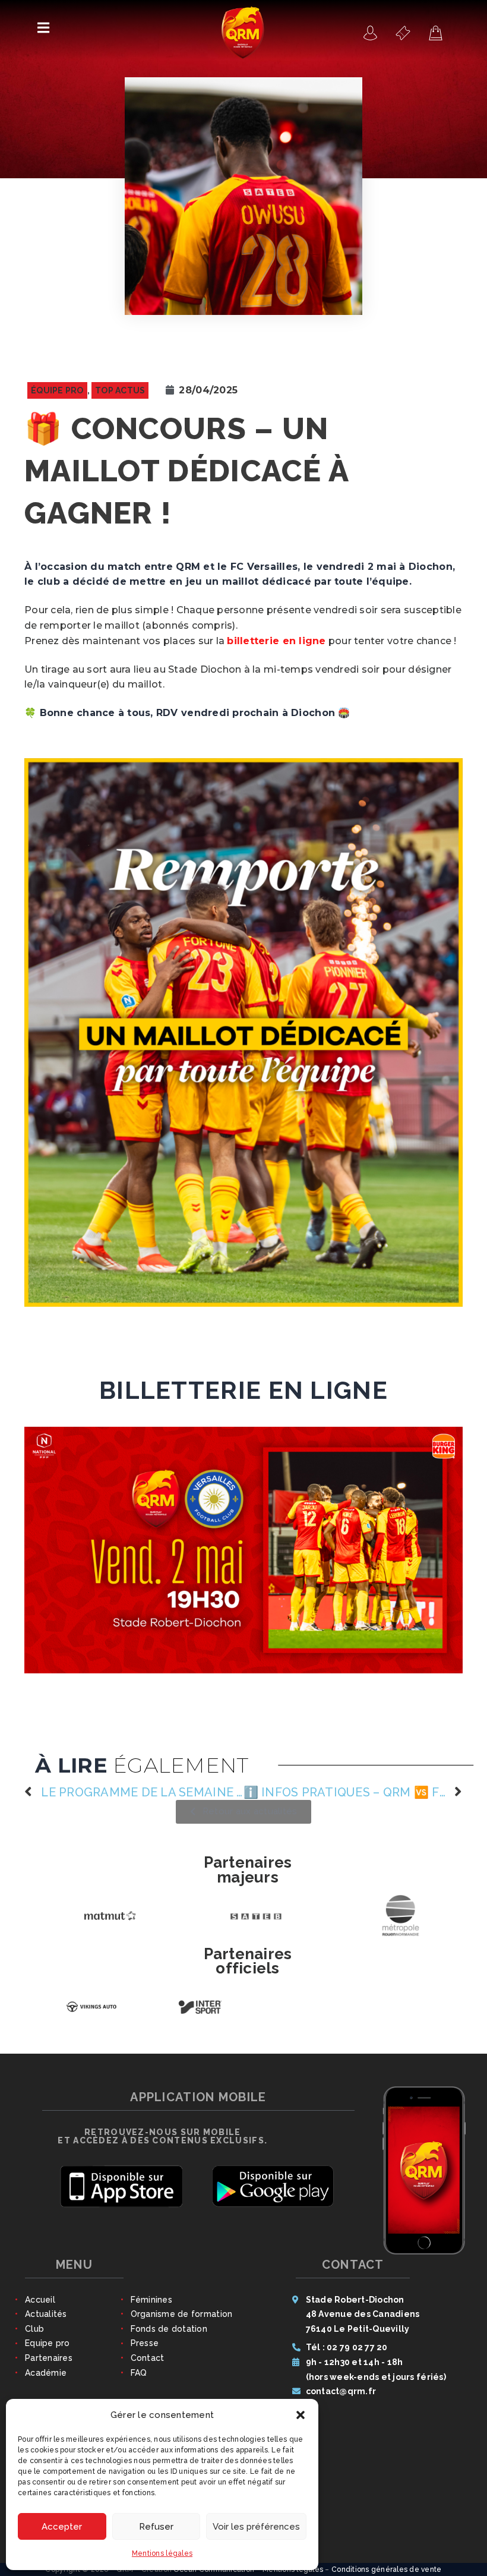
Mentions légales (162, 2553)
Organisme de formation (182, 2321)
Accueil (40, 2307)
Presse (145, 2350)
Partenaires (49, 2365)
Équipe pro (57, 390)
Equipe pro (48, 2350)
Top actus (120, 390)
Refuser (156, 2527)
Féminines (151, 2307)
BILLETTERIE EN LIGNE (243, 1391)
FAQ (139, 2380)
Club (34, 2336)
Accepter (62, 2527)
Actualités (46, 2321)
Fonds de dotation (169, 2336)
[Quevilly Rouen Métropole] (371, 33)
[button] (301, 2415)
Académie (46, 2380)
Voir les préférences (256, 2527)
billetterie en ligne (276, 641)
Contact (148, 2365)
